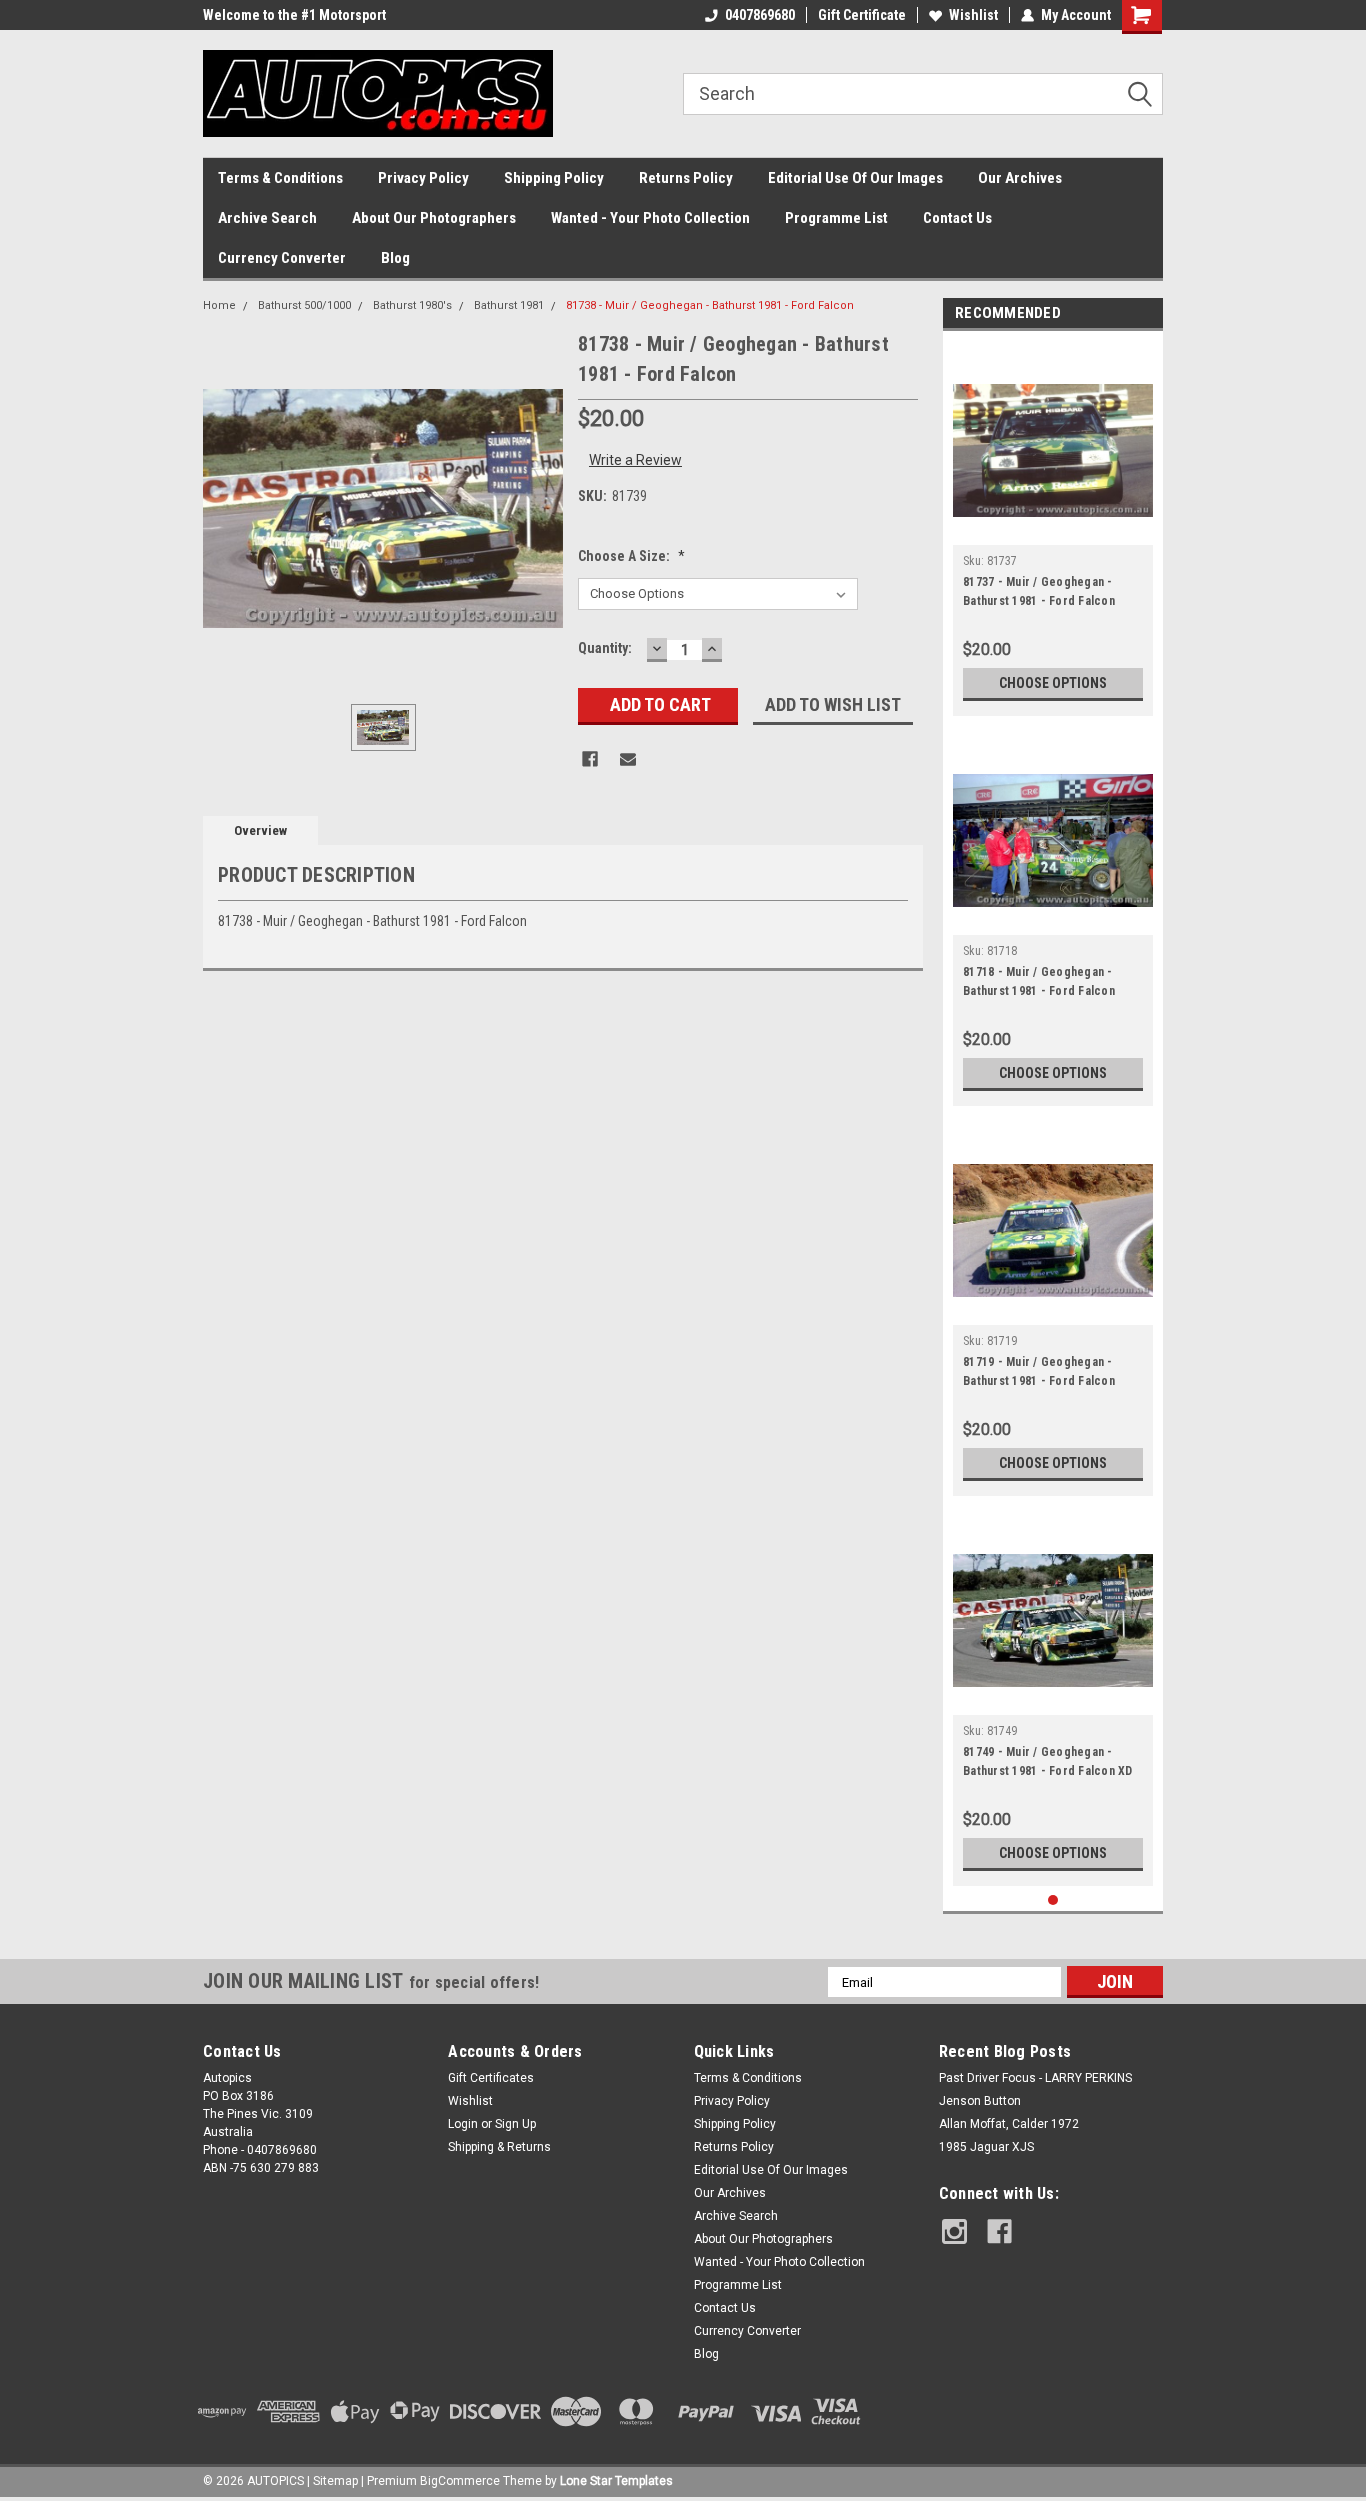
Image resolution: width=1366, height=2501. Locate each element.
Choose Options (1053, 683)
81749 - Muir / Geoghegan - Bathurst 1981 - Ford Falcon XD (1048, 1761)
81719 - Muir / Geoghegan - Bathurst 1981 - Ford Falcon (1039, 1371)
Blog (395, 258)
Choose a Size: (631, 556)
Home (219, 305)
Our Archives (1020, 178)
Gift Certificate (862, 15)
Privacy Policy (423, 178)
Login (463, 2124)
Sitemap (335, 2481)
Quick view (1053, 530)
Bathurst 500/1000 (304, 305)
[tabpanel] (1053, 528)
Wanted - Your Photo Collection (650, 218)
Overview (260, 830)
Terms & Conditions (280, 178)
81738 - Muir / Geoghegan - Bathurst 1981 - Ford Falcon (710, 305)
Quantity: (605, 648)
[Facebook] (590, 759)
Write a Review (635, 460)
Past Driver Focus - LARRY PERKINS (1035, 2078)
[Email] (628, 759)
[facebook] (999, 2231)
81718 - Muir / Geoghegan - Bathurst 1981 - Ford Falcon (1039, 981)
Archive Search (267, 218)
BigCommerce (460, 2481)
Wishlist (973, 15)
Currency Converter (282, 258)
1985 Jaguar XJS (986, 2147)
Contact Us (957, 218)
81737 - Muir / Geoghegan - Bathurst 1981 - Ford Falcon (1039, 591)
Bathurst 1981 (509, 305)
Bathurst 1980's (412, 305)
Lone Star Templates (616, 2481)
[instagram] (954, 2231)
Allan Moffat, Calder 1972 (1009, 2124)
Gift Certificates (491, 2078)
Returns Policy (686, 178)
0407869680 (760, 15)
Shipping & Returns (499, 2147)
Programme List (836, 218)
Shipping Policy (554, 178)
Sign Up (515, 2124)
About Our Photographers (434, 218)
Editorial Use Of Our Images (855, 178)
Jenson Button (980, 2101)
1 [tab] (1053, 1900)
